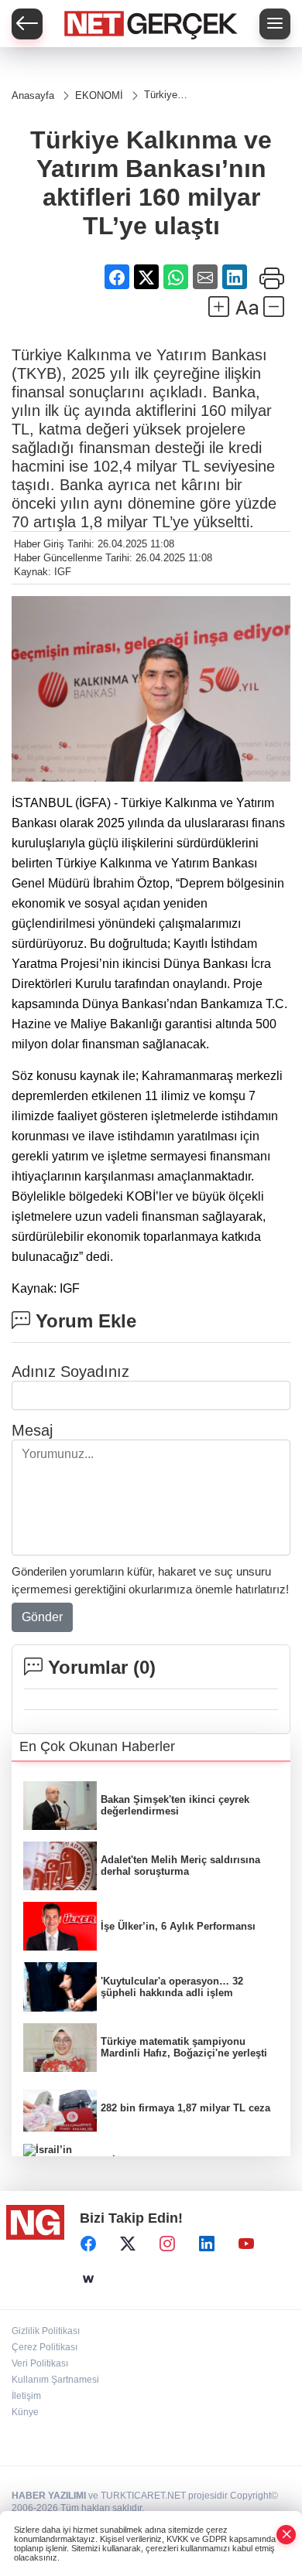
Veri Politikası (40, 2363)
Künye (25, 2412)
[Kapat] (287, 2535)
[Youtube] (246, 2244)
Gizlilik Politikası (46, 2331)
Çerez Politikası (45, 2347)
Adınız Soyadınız (70, 1371)
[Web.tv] (88, 2280)
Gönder (42, 1617)
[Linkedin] (207, 2244)
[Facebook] (88, 2244)
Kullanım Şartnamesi (55, 2380)
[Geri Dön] (27, 24)
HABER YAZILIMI (49, 2496)
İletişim (26, 2396)
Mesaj (32, 1430)
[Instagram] (167, 2244)
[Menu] (275, 24)
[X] (128, 2244)
